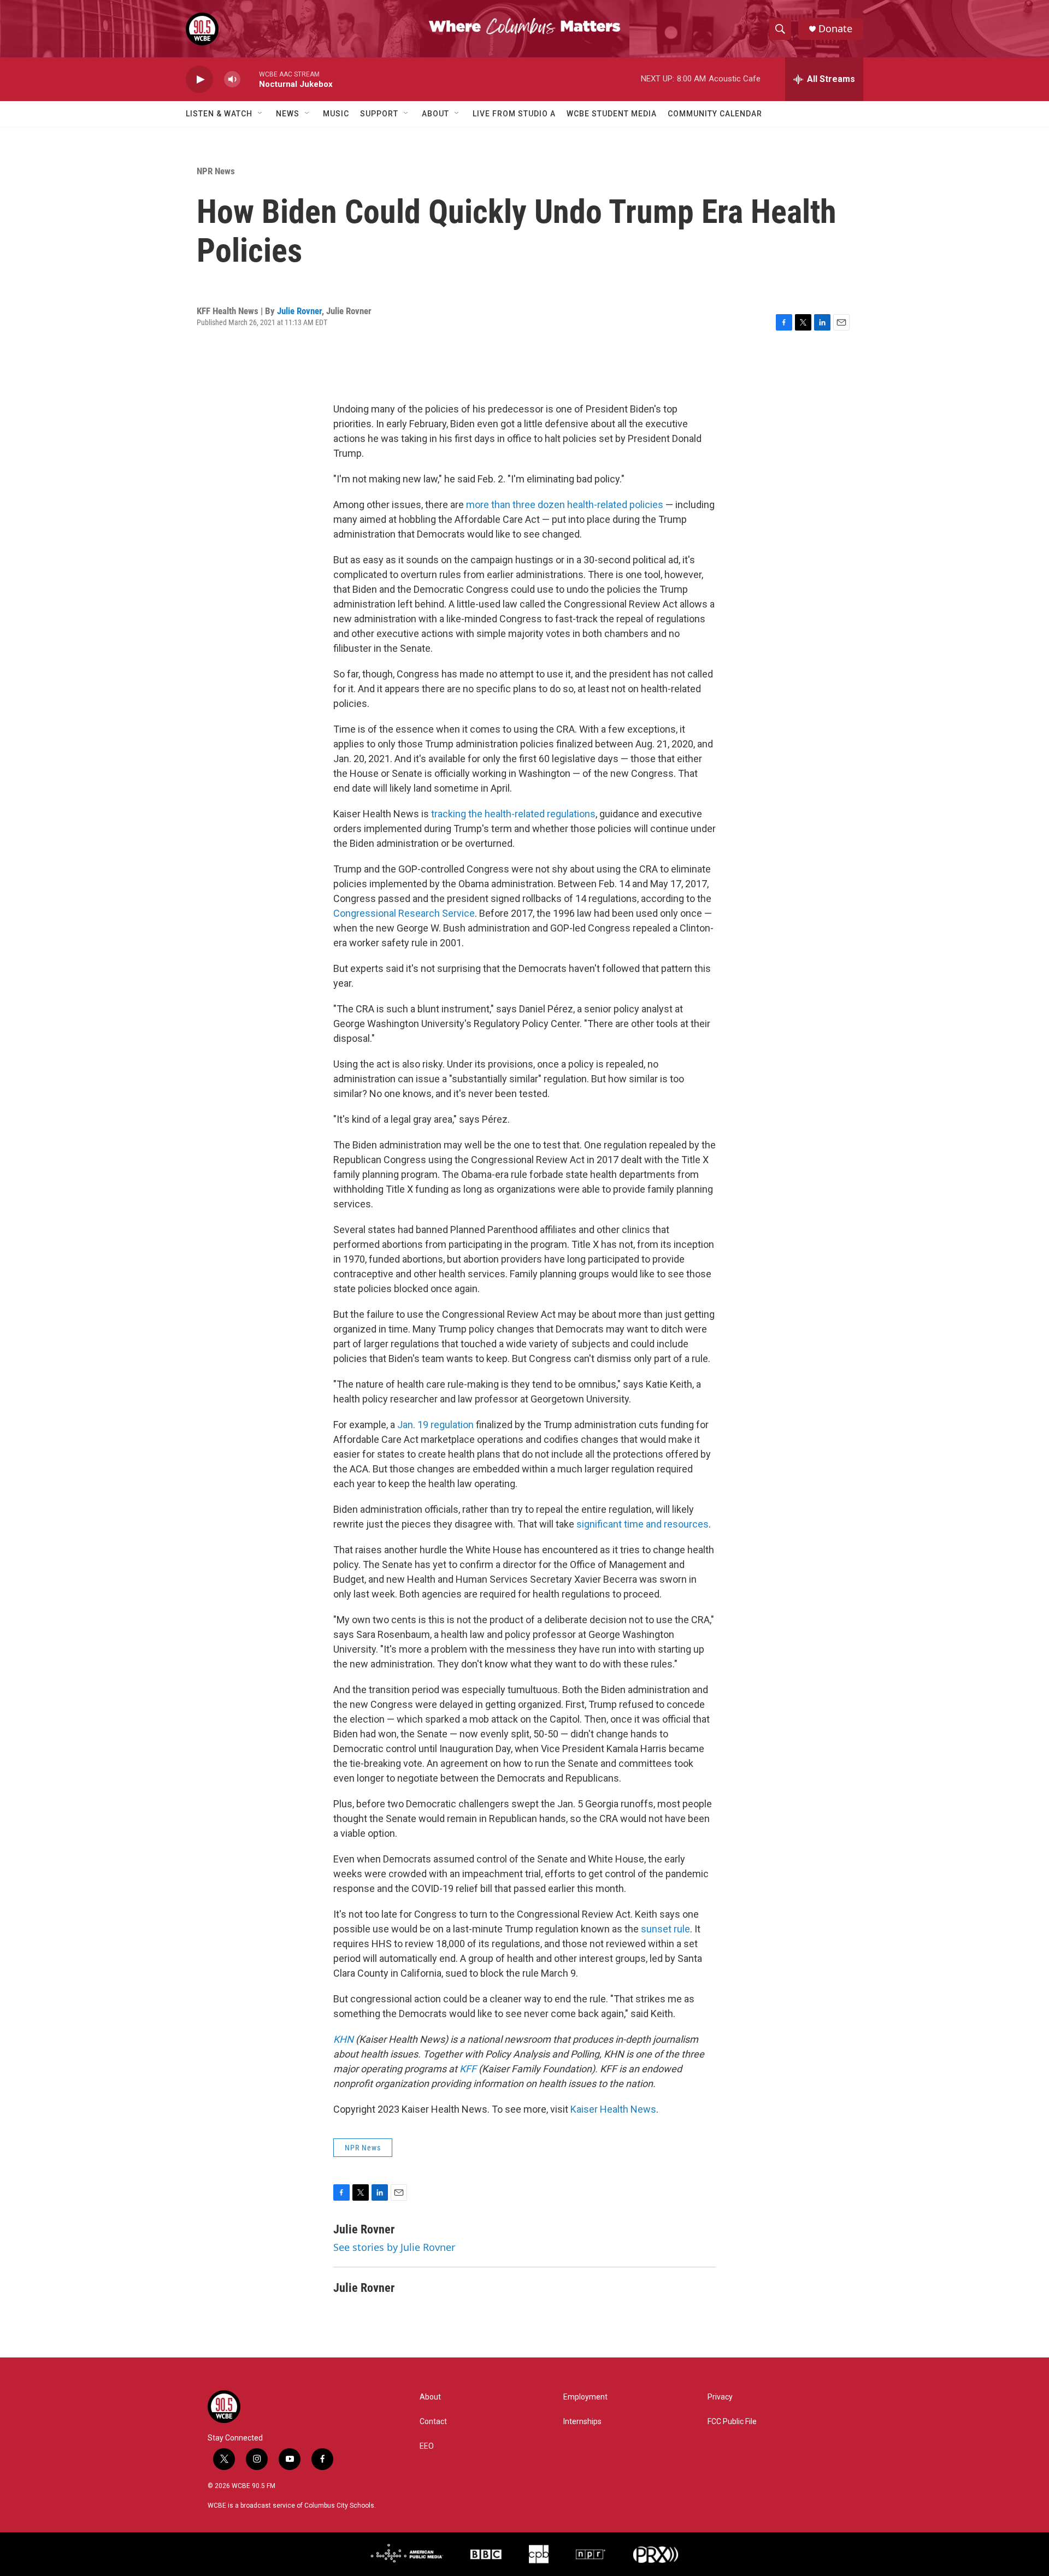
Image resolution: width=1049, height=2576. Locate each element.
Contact (433, 2422)
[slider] (250, 79)
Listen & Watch (219, 114)
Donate (835, 29)
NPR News (216, 171)
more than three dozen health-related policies (565, 505)
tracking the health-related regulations (513, 814)
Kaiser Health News (613, 2109)
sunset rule (665, 1929)
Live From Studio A (514, 114)
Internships (582, 2422)
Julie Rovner (299, 311)
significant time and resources (643, 1524)
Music (336, 114)
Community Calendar (715, 114)
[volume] (232, 79)
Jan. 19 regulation (435, 1425)
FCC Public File (732, 2422)
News (288, 114)
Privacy (720, 2397)
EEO (427, 2446)
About (435, 114)
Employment (585, 2397)
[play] (199, 79)
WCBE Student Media (612, 114)
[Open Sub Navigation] (261, 114)
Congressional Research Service (404, 913)
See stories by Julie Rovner (394, 2247)
